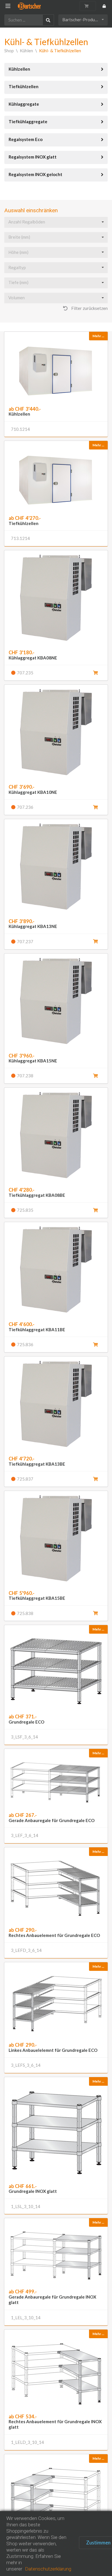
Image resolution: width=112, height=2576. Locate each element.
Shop (9, 51)
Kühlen (26, 51)
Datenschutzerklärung (48, 2569)
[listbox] (83, 20)
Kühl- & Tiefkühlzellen (60, 51)
